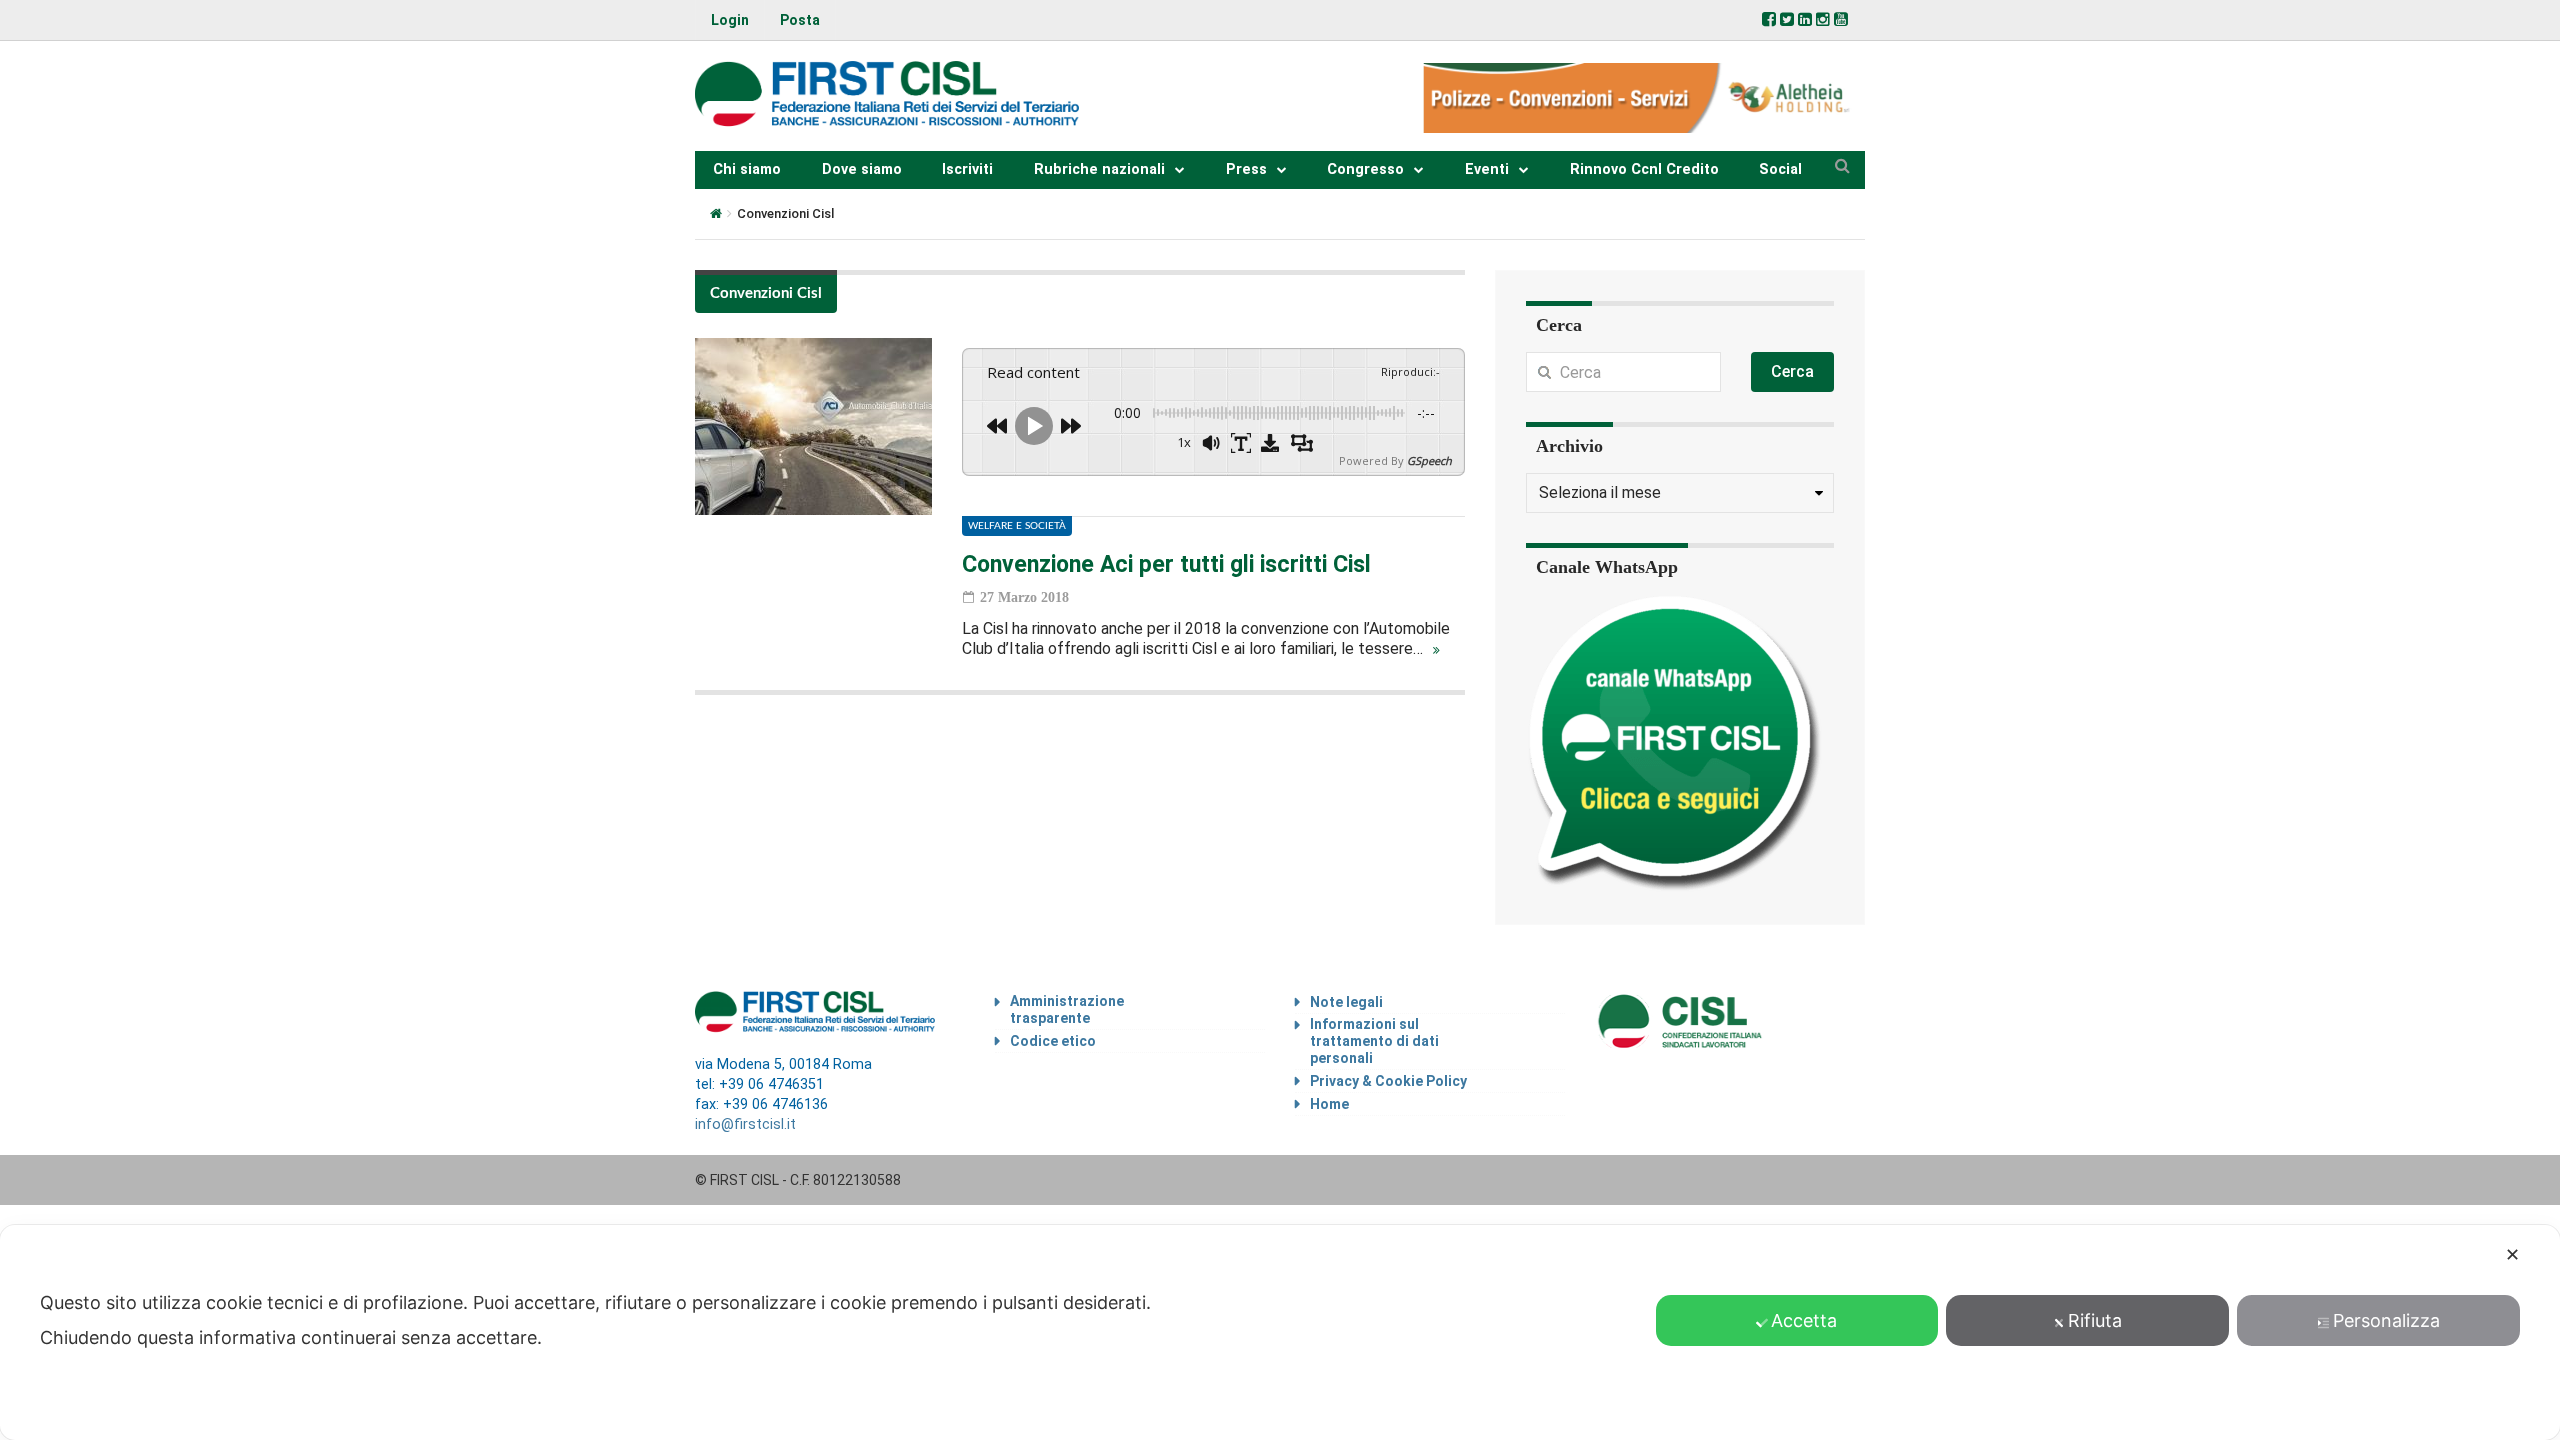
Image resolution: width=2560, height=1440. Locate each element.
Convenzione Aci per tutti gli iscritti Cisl (1166, 564)
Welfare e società (1017, 526)
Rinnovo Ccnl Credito (1644, 169)
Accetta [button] (1804, 1320)
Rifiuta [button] (2095, 1320)
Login (730, 20)
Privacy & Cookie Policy (1388, 1081)
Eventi (1487, 169)
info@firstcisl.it (745, 1124)
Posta (800, 20)
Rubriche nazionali (1099, 169)
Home (1329, 1104)
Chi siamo (747, 169)
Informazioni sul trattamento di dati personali (1374, 1041)
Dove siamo (862, 169)
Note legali (1346, 1002)
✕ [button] (2512, 1254)
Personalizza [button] (2386, 1320)
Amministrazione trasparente (1067, 1009)
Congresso (1365, 169)
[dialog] (1280, 1332)
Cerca (1792, 371)
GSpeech (1429, 460)
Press (1246, 169)
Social (1780, 169)
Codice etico (1053, 1041)
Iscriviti (967, 169)
